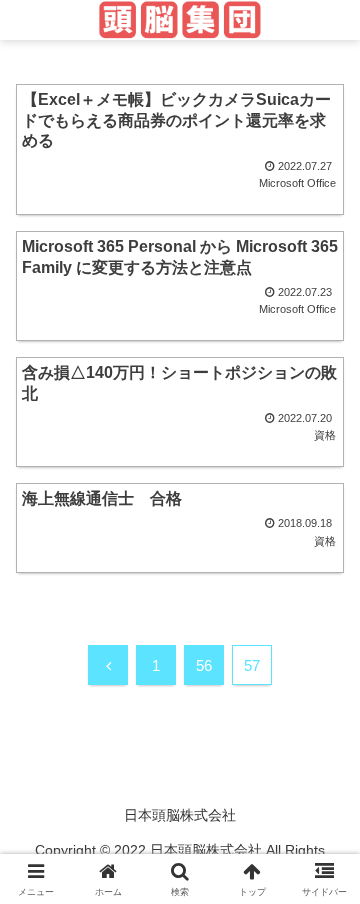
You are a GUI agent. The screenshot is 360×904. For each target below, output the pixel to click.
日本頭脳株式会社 (180, 815)
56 (204, 665)
